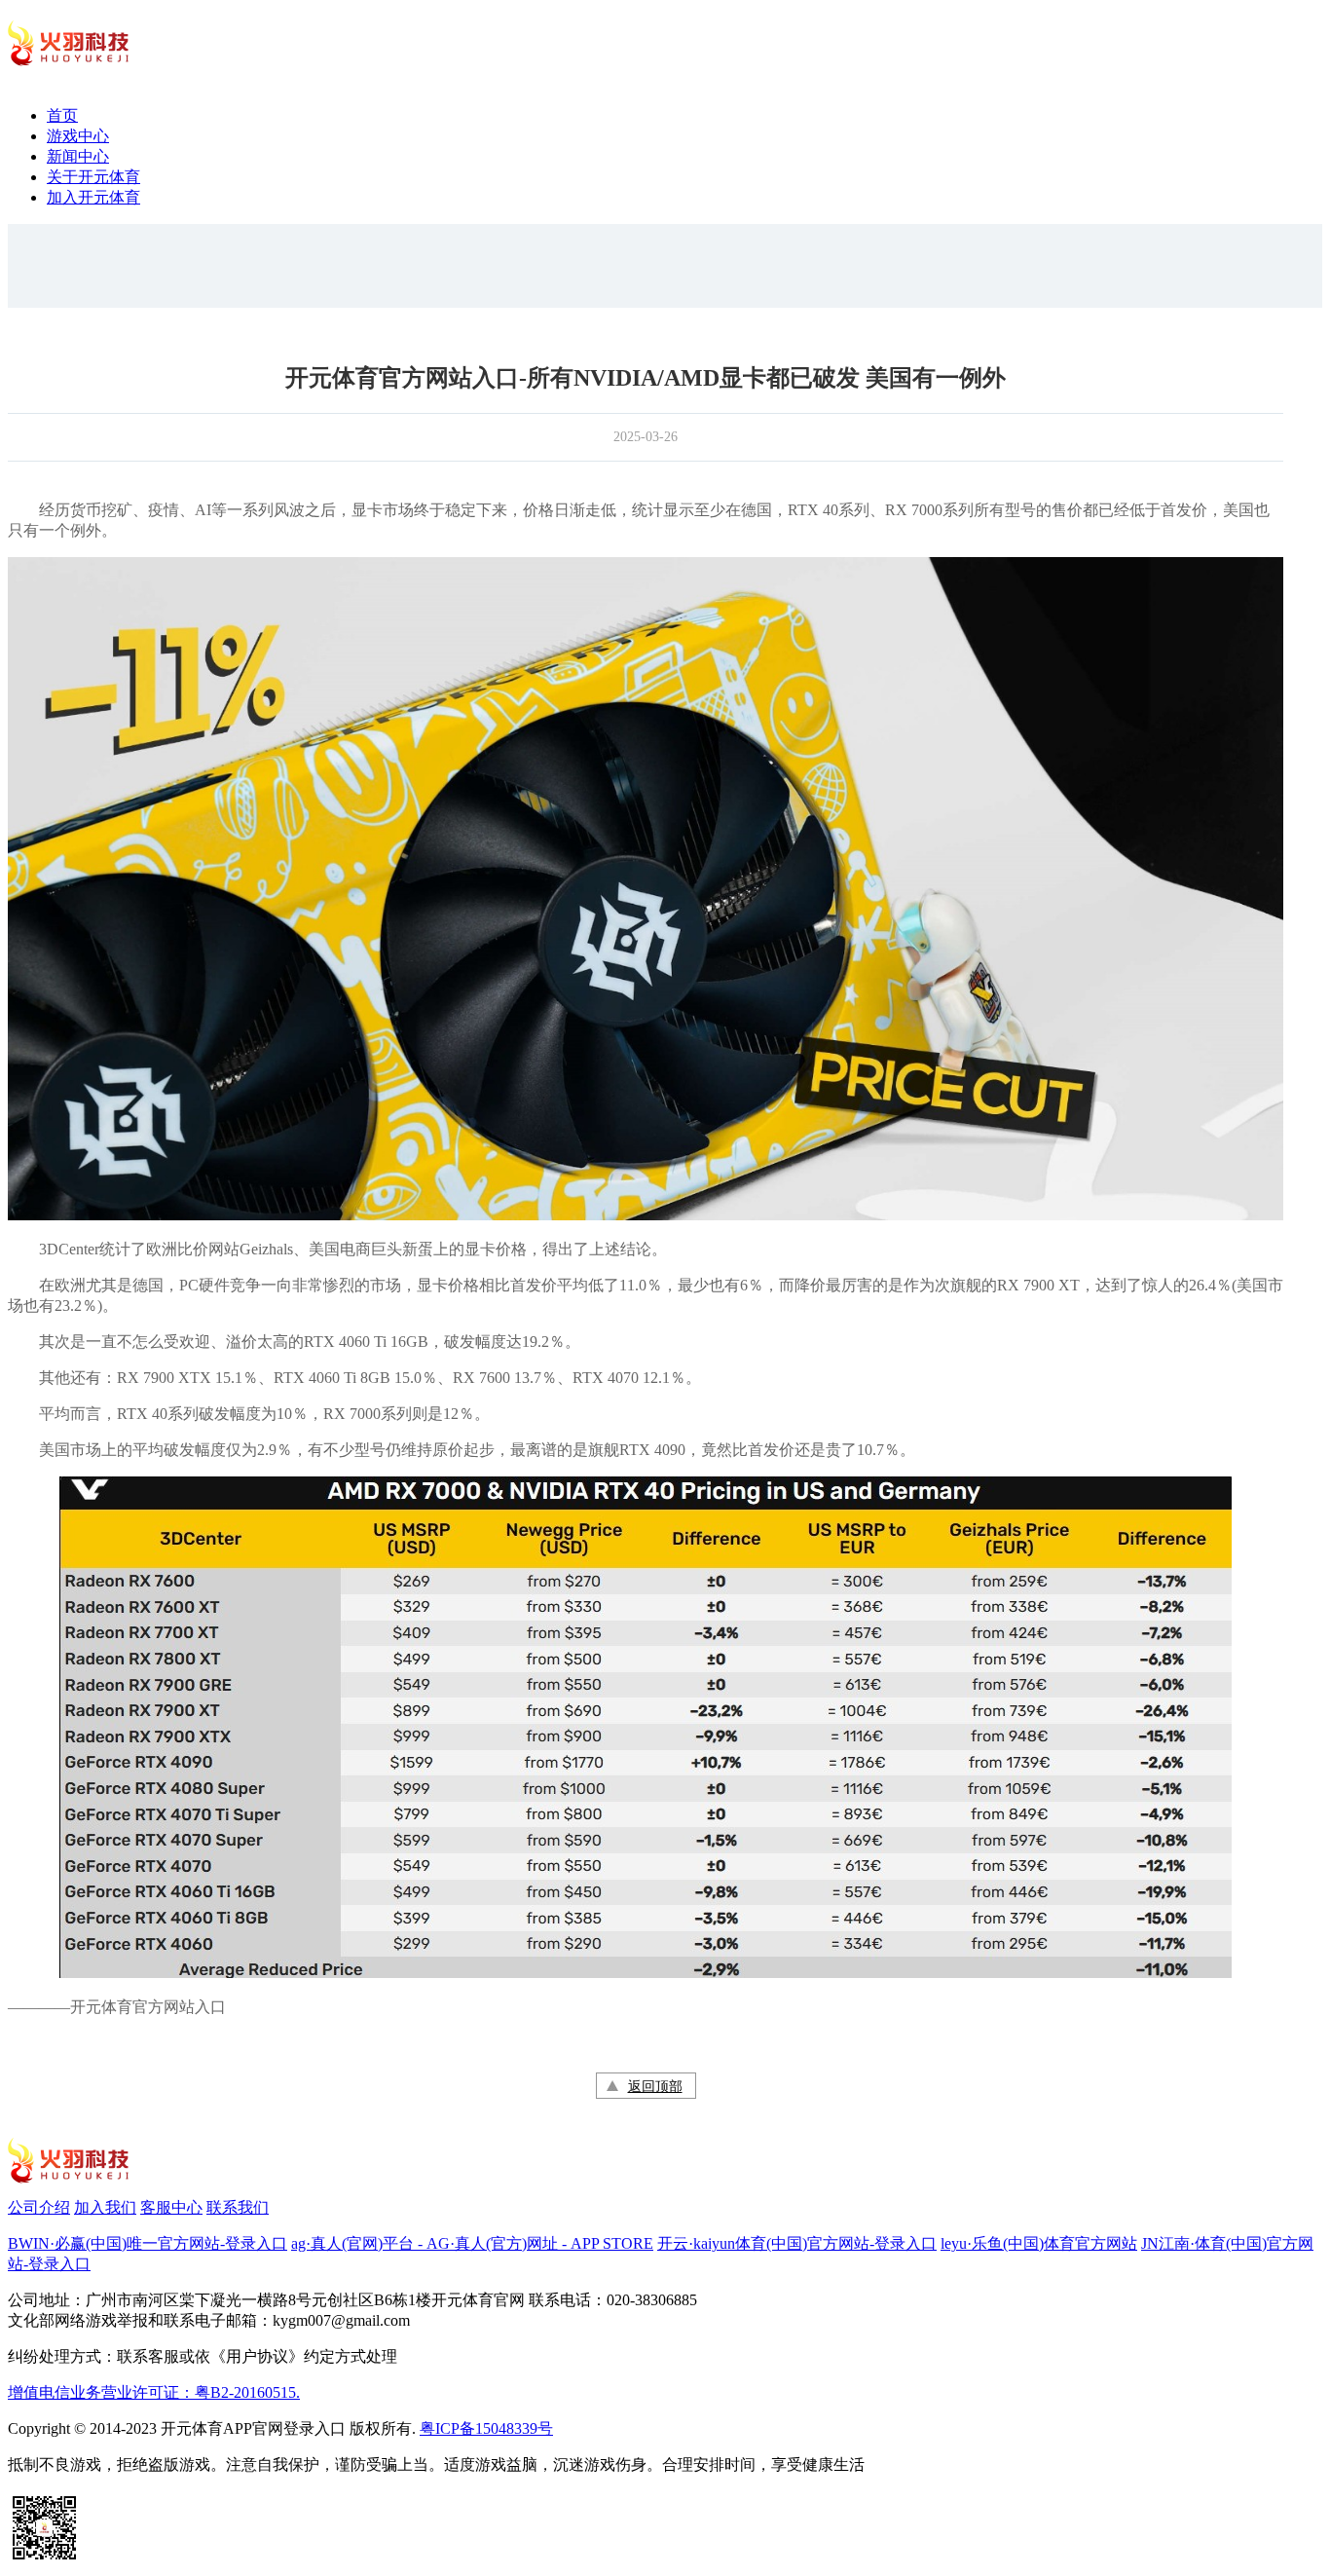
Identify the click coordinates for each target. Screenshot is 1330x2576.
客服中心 (171, 2207)
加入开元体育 (93, 197)
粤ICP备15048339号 (486, 2428)
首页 (62, 115)
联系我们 (238, 2207)
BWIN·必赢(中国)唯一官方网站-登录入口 (148, 2243)
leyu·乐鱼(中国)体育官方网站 (1039, 2243)
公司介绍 (39, 2207)
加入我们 (105, 2207)
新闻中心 (78, 156)
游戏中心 (78, 136)
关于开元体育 (93, 177)
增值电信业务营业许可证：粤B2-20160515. (154, 2392)
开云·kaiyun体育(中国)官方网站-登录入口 (797, 2243)
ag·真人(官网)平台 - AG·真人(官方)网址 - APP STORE (472, 2243)
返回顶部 (655, 2087)
